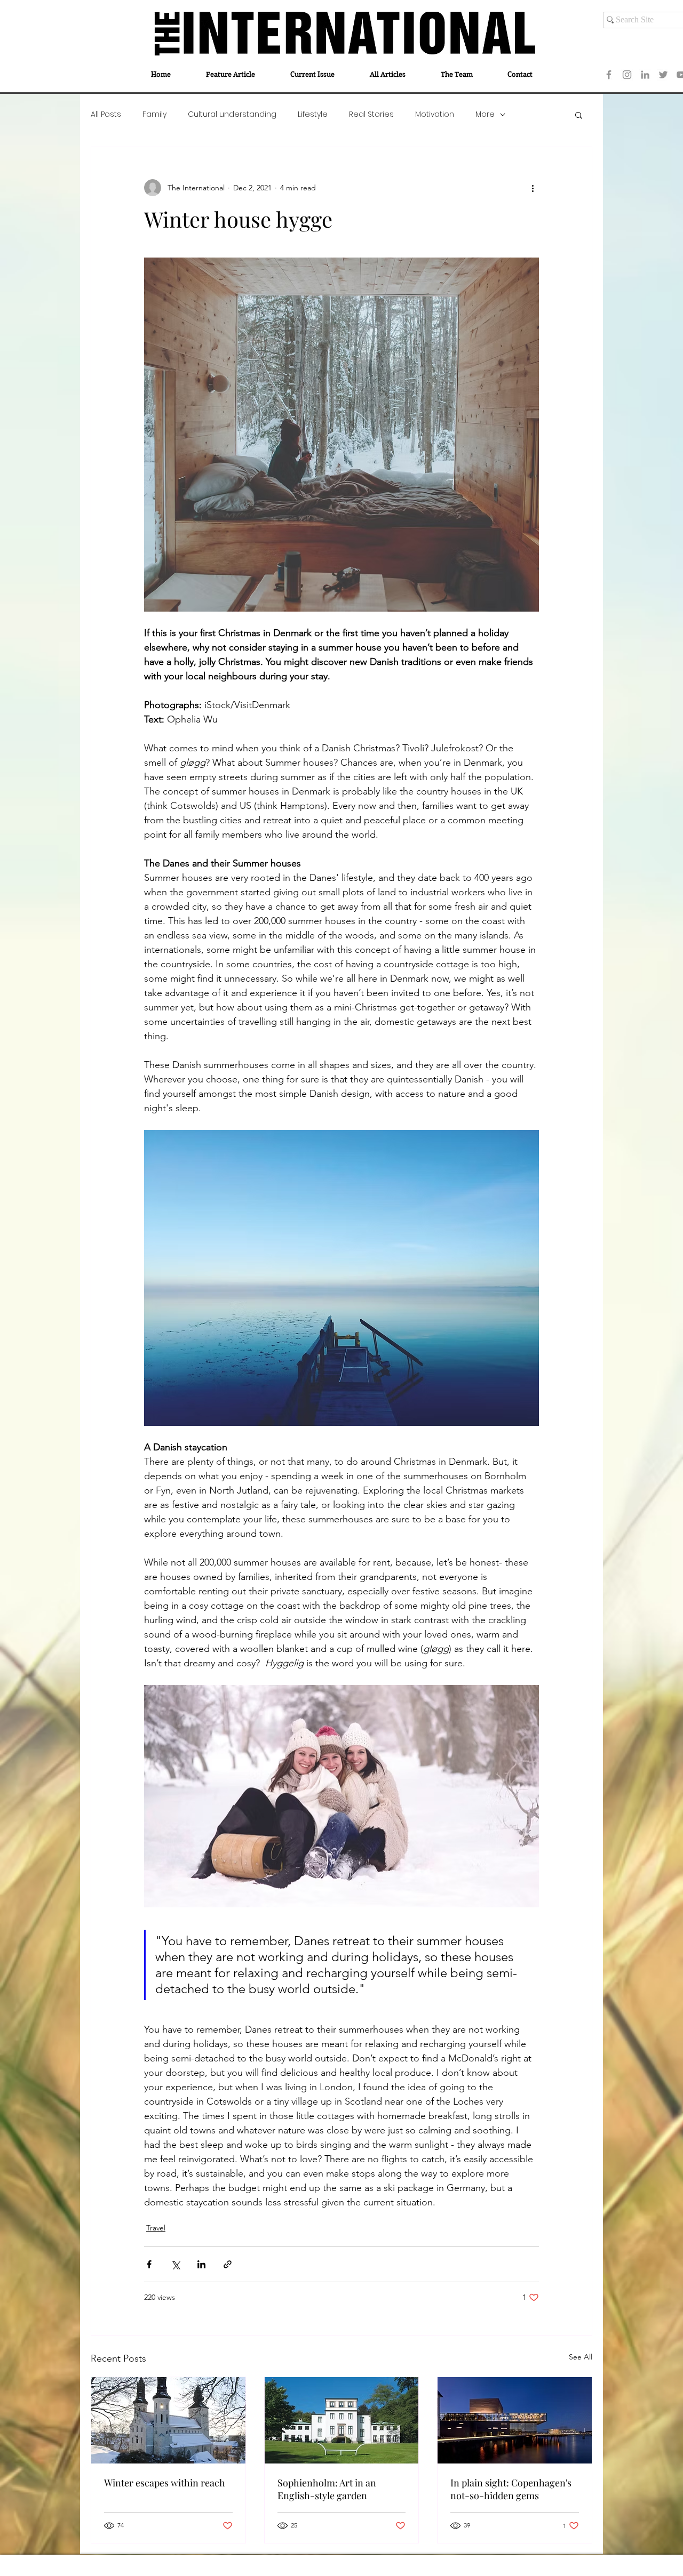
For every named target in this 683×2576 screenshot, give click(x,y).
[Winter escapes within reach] (168, 2420)
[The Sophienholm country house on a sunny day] (342, 2420)
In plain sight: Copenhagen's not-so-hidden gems (511, 2489)
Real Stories (371, 114)
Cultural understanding (232, 114)
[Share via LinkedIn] (201, 2264)
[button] (579, 115)
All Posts (106, 114)
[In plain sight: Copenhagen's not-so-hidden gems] (515, 2420)
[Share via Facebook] (149, 2264)
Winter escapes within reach (165, 2483)
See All (581, 2357)
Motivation (435, 114)
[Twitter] (663, 75)
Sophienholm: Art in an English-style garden (327, 2489)
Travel (156, 2228)
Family (154, 114)
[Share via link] (228, 2264)
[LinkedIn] (645, 75)
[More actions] (533, 188)
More (485, 114)
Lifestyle (313, 114)
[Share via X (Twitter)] (175, 2264)
